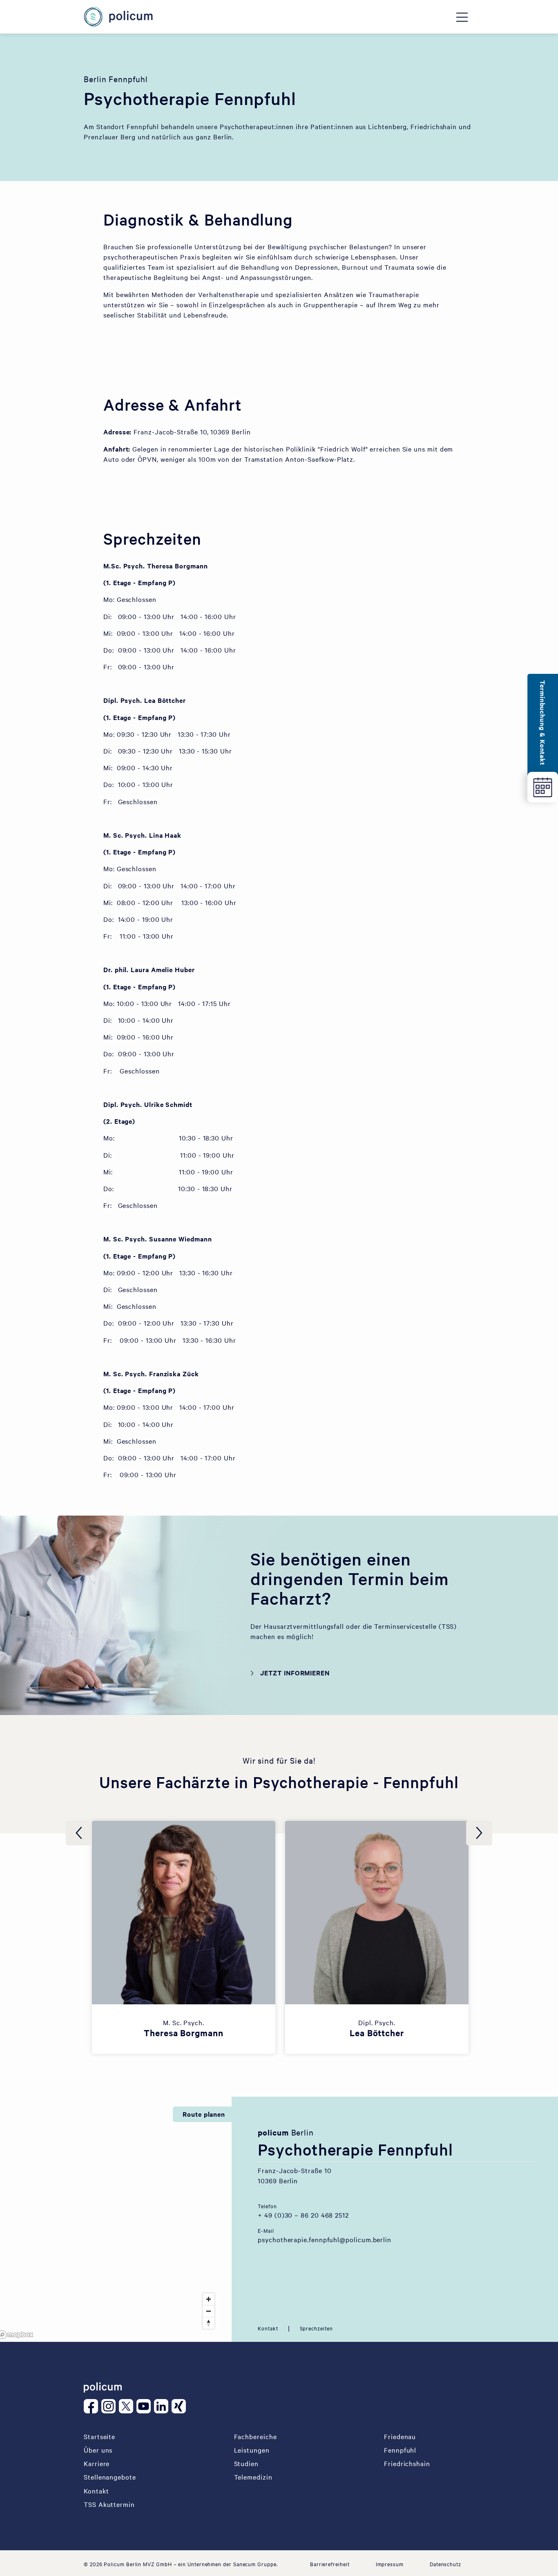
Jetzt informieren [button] (295, 1673)
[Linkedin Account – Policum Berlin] (163, 2406)
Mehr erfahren (189, 1901)
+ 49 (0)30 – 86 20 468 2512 (303, 2215)
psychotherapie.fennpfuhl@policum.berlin (325, 2239)
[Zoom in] (209, 2299)
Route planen (204, 2114)
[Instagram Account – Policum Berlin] (110, 2406)
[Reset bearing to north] (209, 2323)
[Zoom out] (209, 2311)
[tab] (268, 2328)
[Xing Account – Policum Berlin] (180, 2406)
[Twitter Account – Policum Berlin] (128, 2406)
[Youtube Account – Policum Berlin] (145, 2406)
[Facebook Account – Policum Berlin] (93, 2406)
